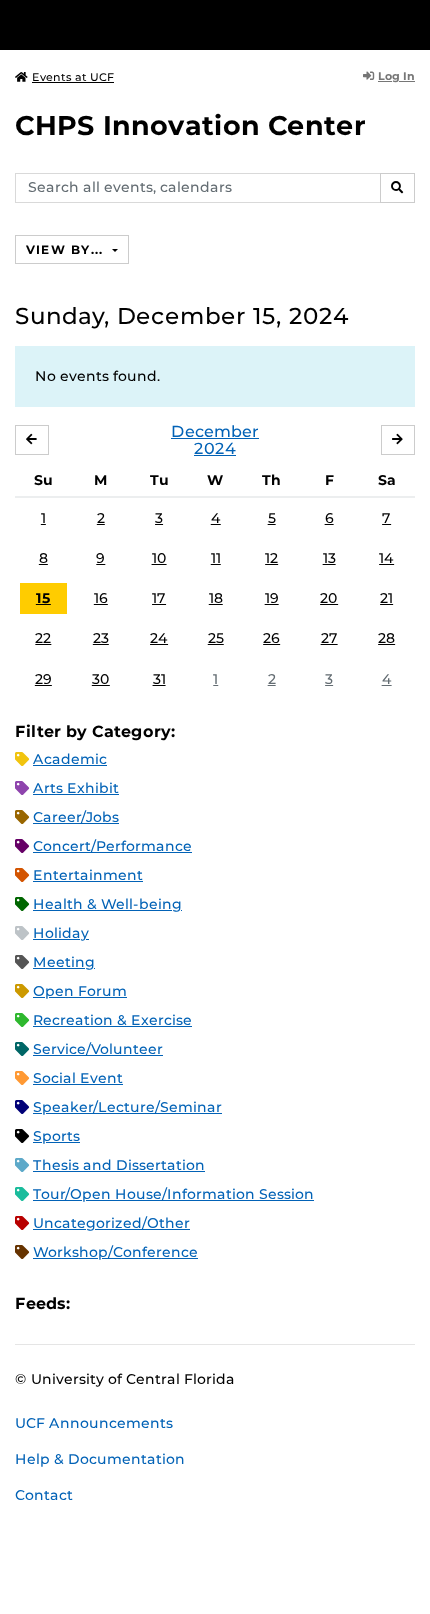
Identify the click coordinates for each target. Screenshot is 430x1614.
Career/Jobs (76, 817)
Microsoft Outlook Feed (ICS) (130, 1303)
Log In (396, 76)
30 (101, 679)
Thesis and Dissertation (119, 1165)
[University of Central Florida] (152, 24)
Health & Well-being (107, 904)
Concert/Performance (112, 846)
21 (386, 598)
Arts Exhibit (76, 788)
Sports (56, 1136)
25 (216, 638)
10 (159, 558)
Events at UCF (73, 77)
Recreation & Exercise (112, 1020)
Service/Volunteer (98, 1049)
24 (159, 638)
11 (216, 558)
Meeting (64, 962)
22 (43, 638)
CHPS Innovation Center (190, 125)
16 (101, 598)
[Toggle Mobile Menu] (410, 23)
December (215, 431)
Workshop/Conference (115, 1252)
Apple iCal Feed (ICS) (96, 1303)
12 (271, 558)
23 (101, 638)
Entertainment (88, 875)
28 (386, 638)
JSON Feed (232, 1303)
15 (43, 598)
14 (386, 558)
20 (329, 598)
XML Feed (198, 1303)
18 (216, 598)
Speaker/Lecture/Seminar (127, 1107)
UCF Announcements (94, 1423)
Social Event (78, 1078)
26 (271, 638)
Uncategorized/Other (111, 1223)
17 (159, 598)
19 (272, 598)
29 (43, 679)
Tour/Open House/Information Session (173, 1194)
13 (329, 558)
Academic (70, 759)
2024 (215, 448)
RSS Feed (164, 1303)
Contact (44, 1495)
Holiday (61, 933)
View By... (67, 249)
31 (159, 679)
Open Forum (80, 991)
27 (329, 638)
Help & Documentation (100, 1459)
